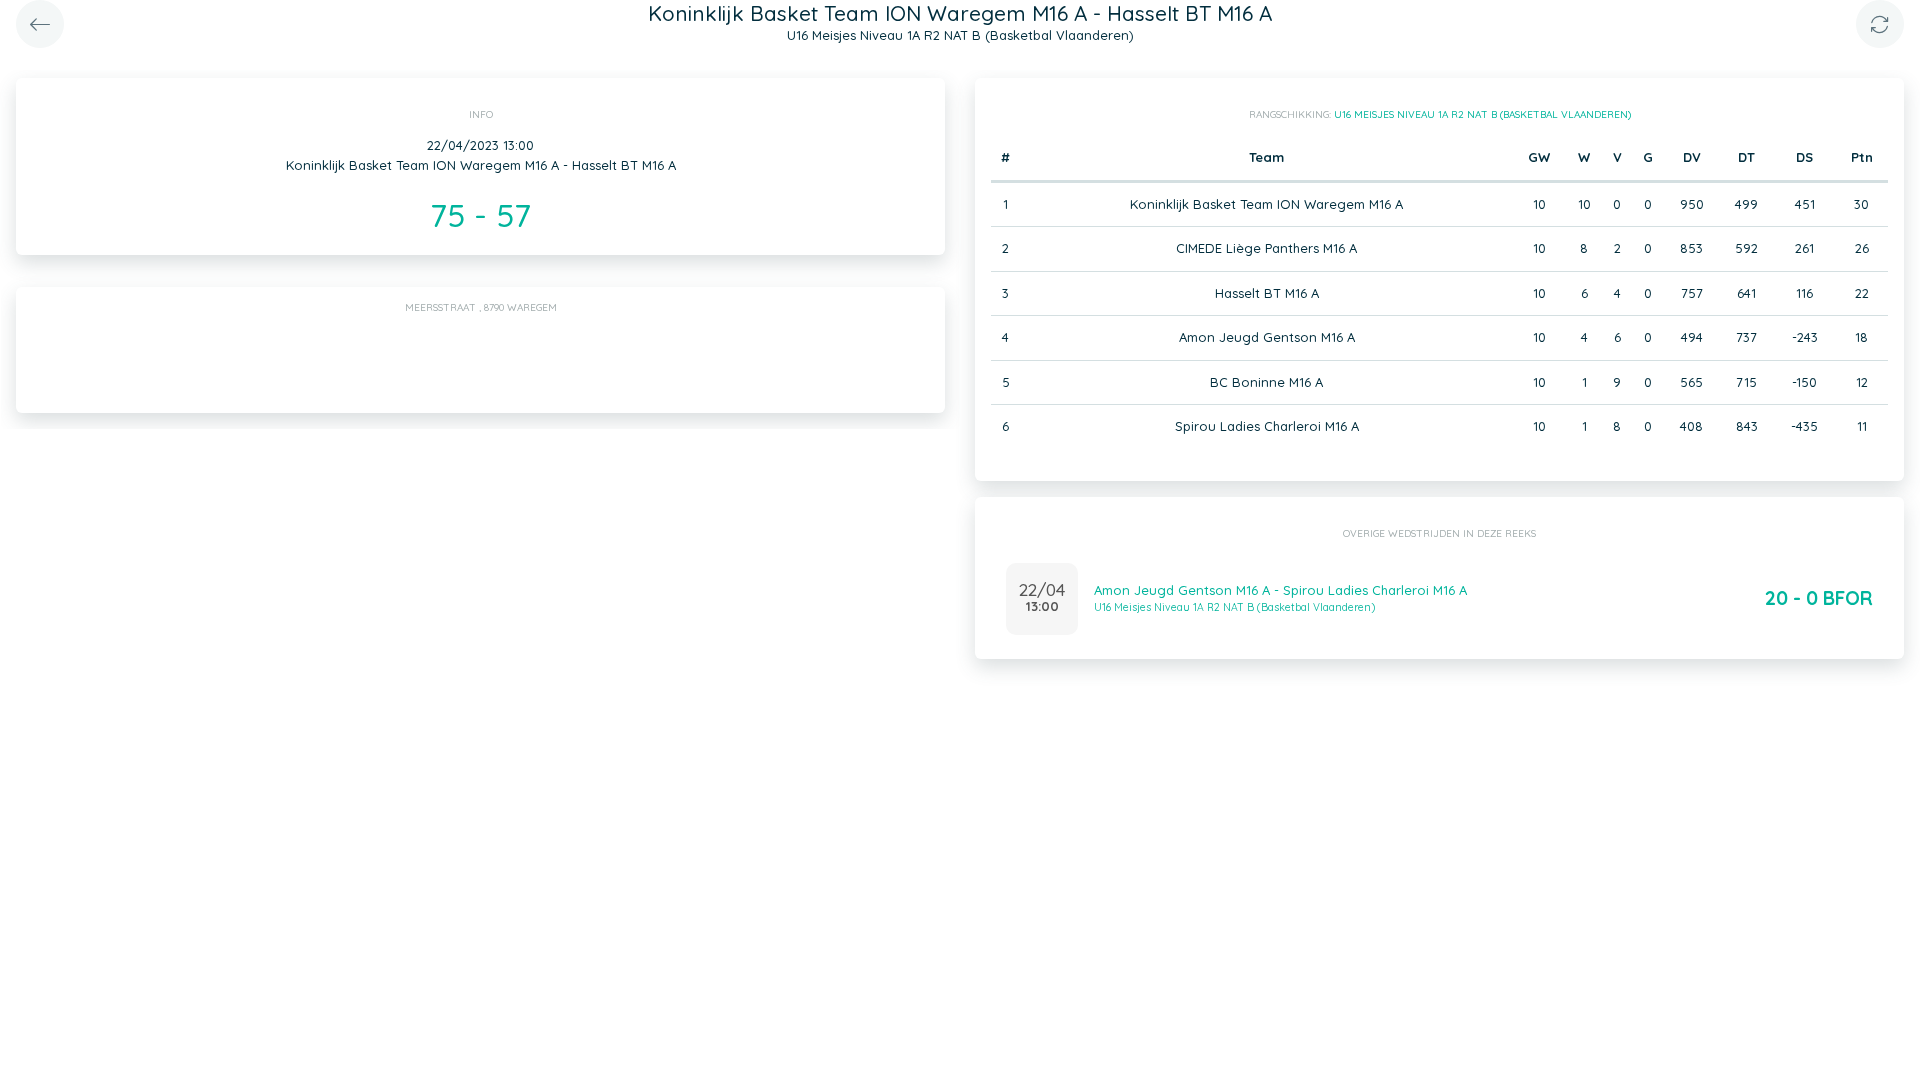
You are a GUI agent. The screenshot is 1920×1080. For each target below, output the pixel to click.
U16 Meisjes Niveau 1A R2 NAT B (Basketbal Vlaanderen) (1482, 114)
